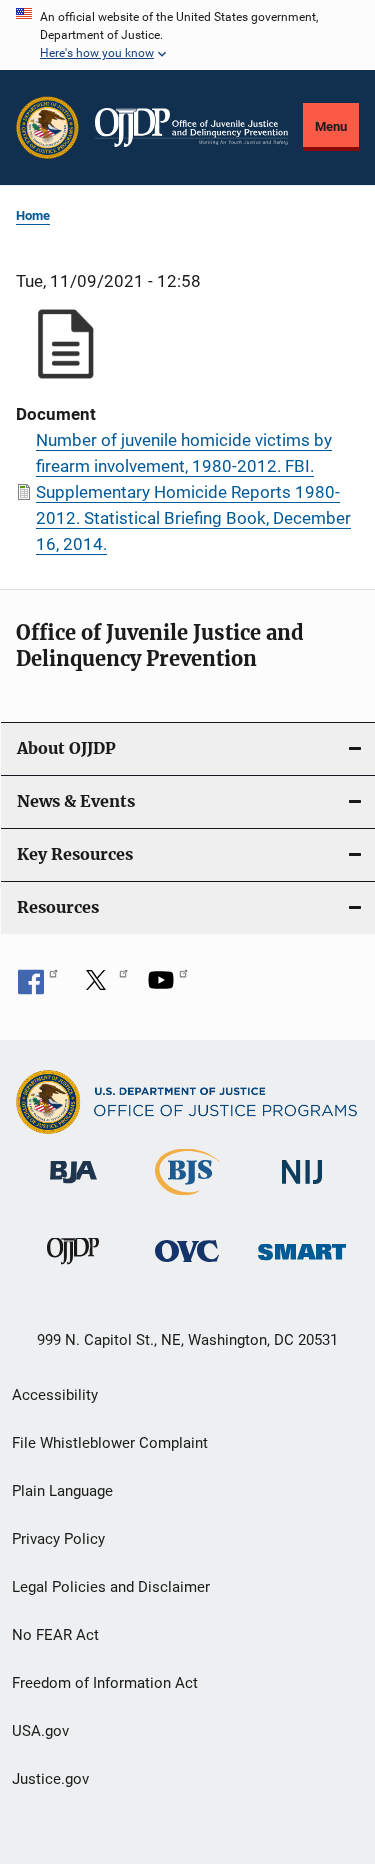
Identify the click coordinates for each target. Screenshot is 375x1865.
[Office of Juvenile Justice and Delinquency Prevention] (73, 1268)
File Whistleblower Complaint (110, 1443)
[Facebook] (38, 987)
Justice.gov (50, 1779)
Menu (331, 126)
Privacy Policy (58, 1539)
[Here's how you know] (187, 35)
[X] (103, 987)
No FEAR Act (55, 1635)
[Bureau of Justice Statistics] (187, 1199)
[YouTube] (168, 987)
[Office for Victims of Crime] (187, 1265)
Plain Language (62, 1491)
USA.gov (40, 1731)
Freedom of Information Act (105, 1683)
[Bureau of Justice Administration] (73, 1187)
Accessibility (55, 1395)
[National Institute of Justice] (302, 1187)
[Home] (191, 127)
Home (33, 215)
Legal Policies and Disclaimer (111, 1587)
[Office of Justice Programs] (47, 127)
